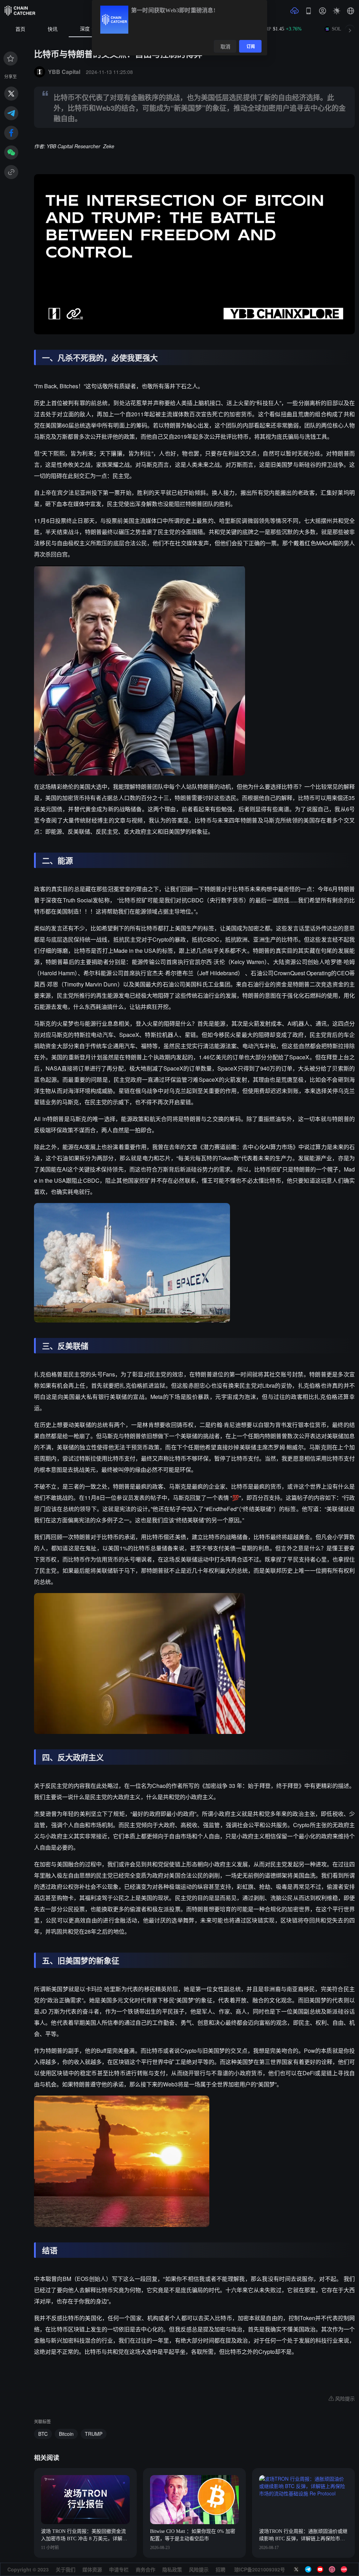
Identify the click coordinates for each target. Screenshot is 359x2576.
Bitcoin (66, 2434)
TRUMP (94, 2434)
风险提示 (199, 2569)
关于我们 (66, 2569)
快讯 (53, 29)
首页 (20, 29)
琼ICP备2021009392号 (260, 2569)
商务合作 (145, 2569)
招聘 (221, 2569)
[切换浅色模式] (337, 11)
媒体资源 (92, 2569)
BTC (43, 2434)
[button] (351, 11)
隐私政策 (172, 2569)
